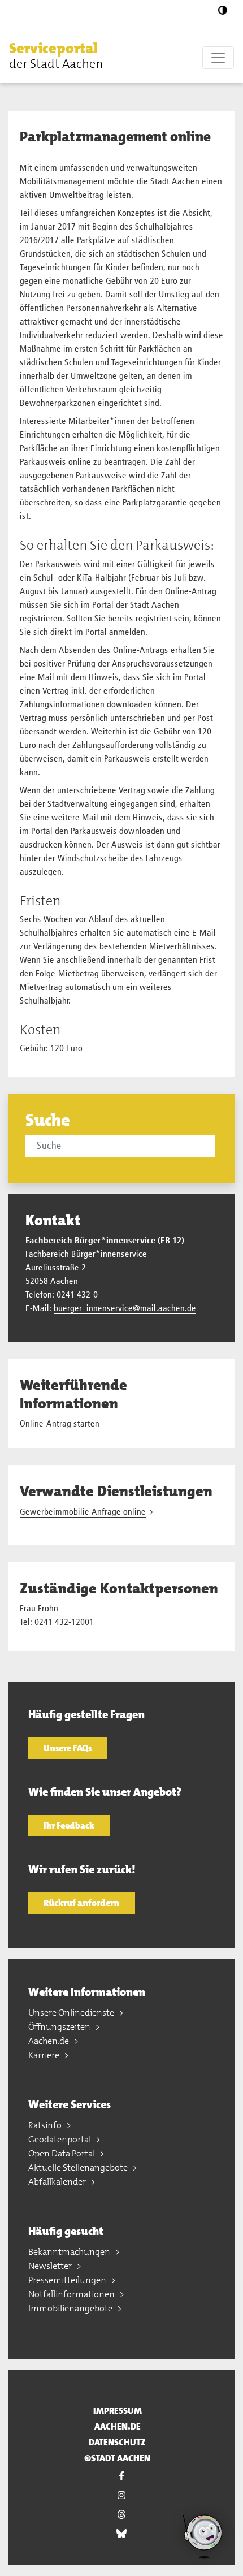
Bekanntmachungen (70, 2252)
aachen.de (118, 2426)
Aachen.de (49, 2041)
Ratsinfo (46, 2125)
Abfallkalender (58, 2182)
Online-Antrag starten (60, 1424)
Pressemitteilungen (68, 2280)
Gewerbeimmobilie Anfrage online (83, 1512)
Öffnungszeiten (60, 2027)
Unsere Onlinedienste (72, 2013)
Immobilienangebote (71, 2308)
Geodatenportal (60, 2139)
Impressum (118, 2411)
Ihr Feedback (69, 1825)
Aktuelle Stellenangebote (79, 2167)
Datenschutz (117, 2442)
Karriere (45, 2055)
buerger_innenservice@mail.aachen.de (125, 1309)
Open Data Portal (62, 2153)
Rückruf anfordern (81, 1903)
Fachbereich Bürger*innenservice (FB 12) (105, 1241)
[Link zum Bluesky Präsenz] (121, 2534)
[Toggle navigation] (218, 58)
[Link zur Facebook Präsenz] (121, 2476)
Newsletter (51, 2266)
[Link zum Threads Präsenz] (121, 2514)
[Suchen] (216, 1146)
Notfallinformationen (72, 2294)
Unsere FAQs (68, 1748)
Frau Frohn (39, 1609)
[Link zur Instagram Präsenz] (121, 2495)
